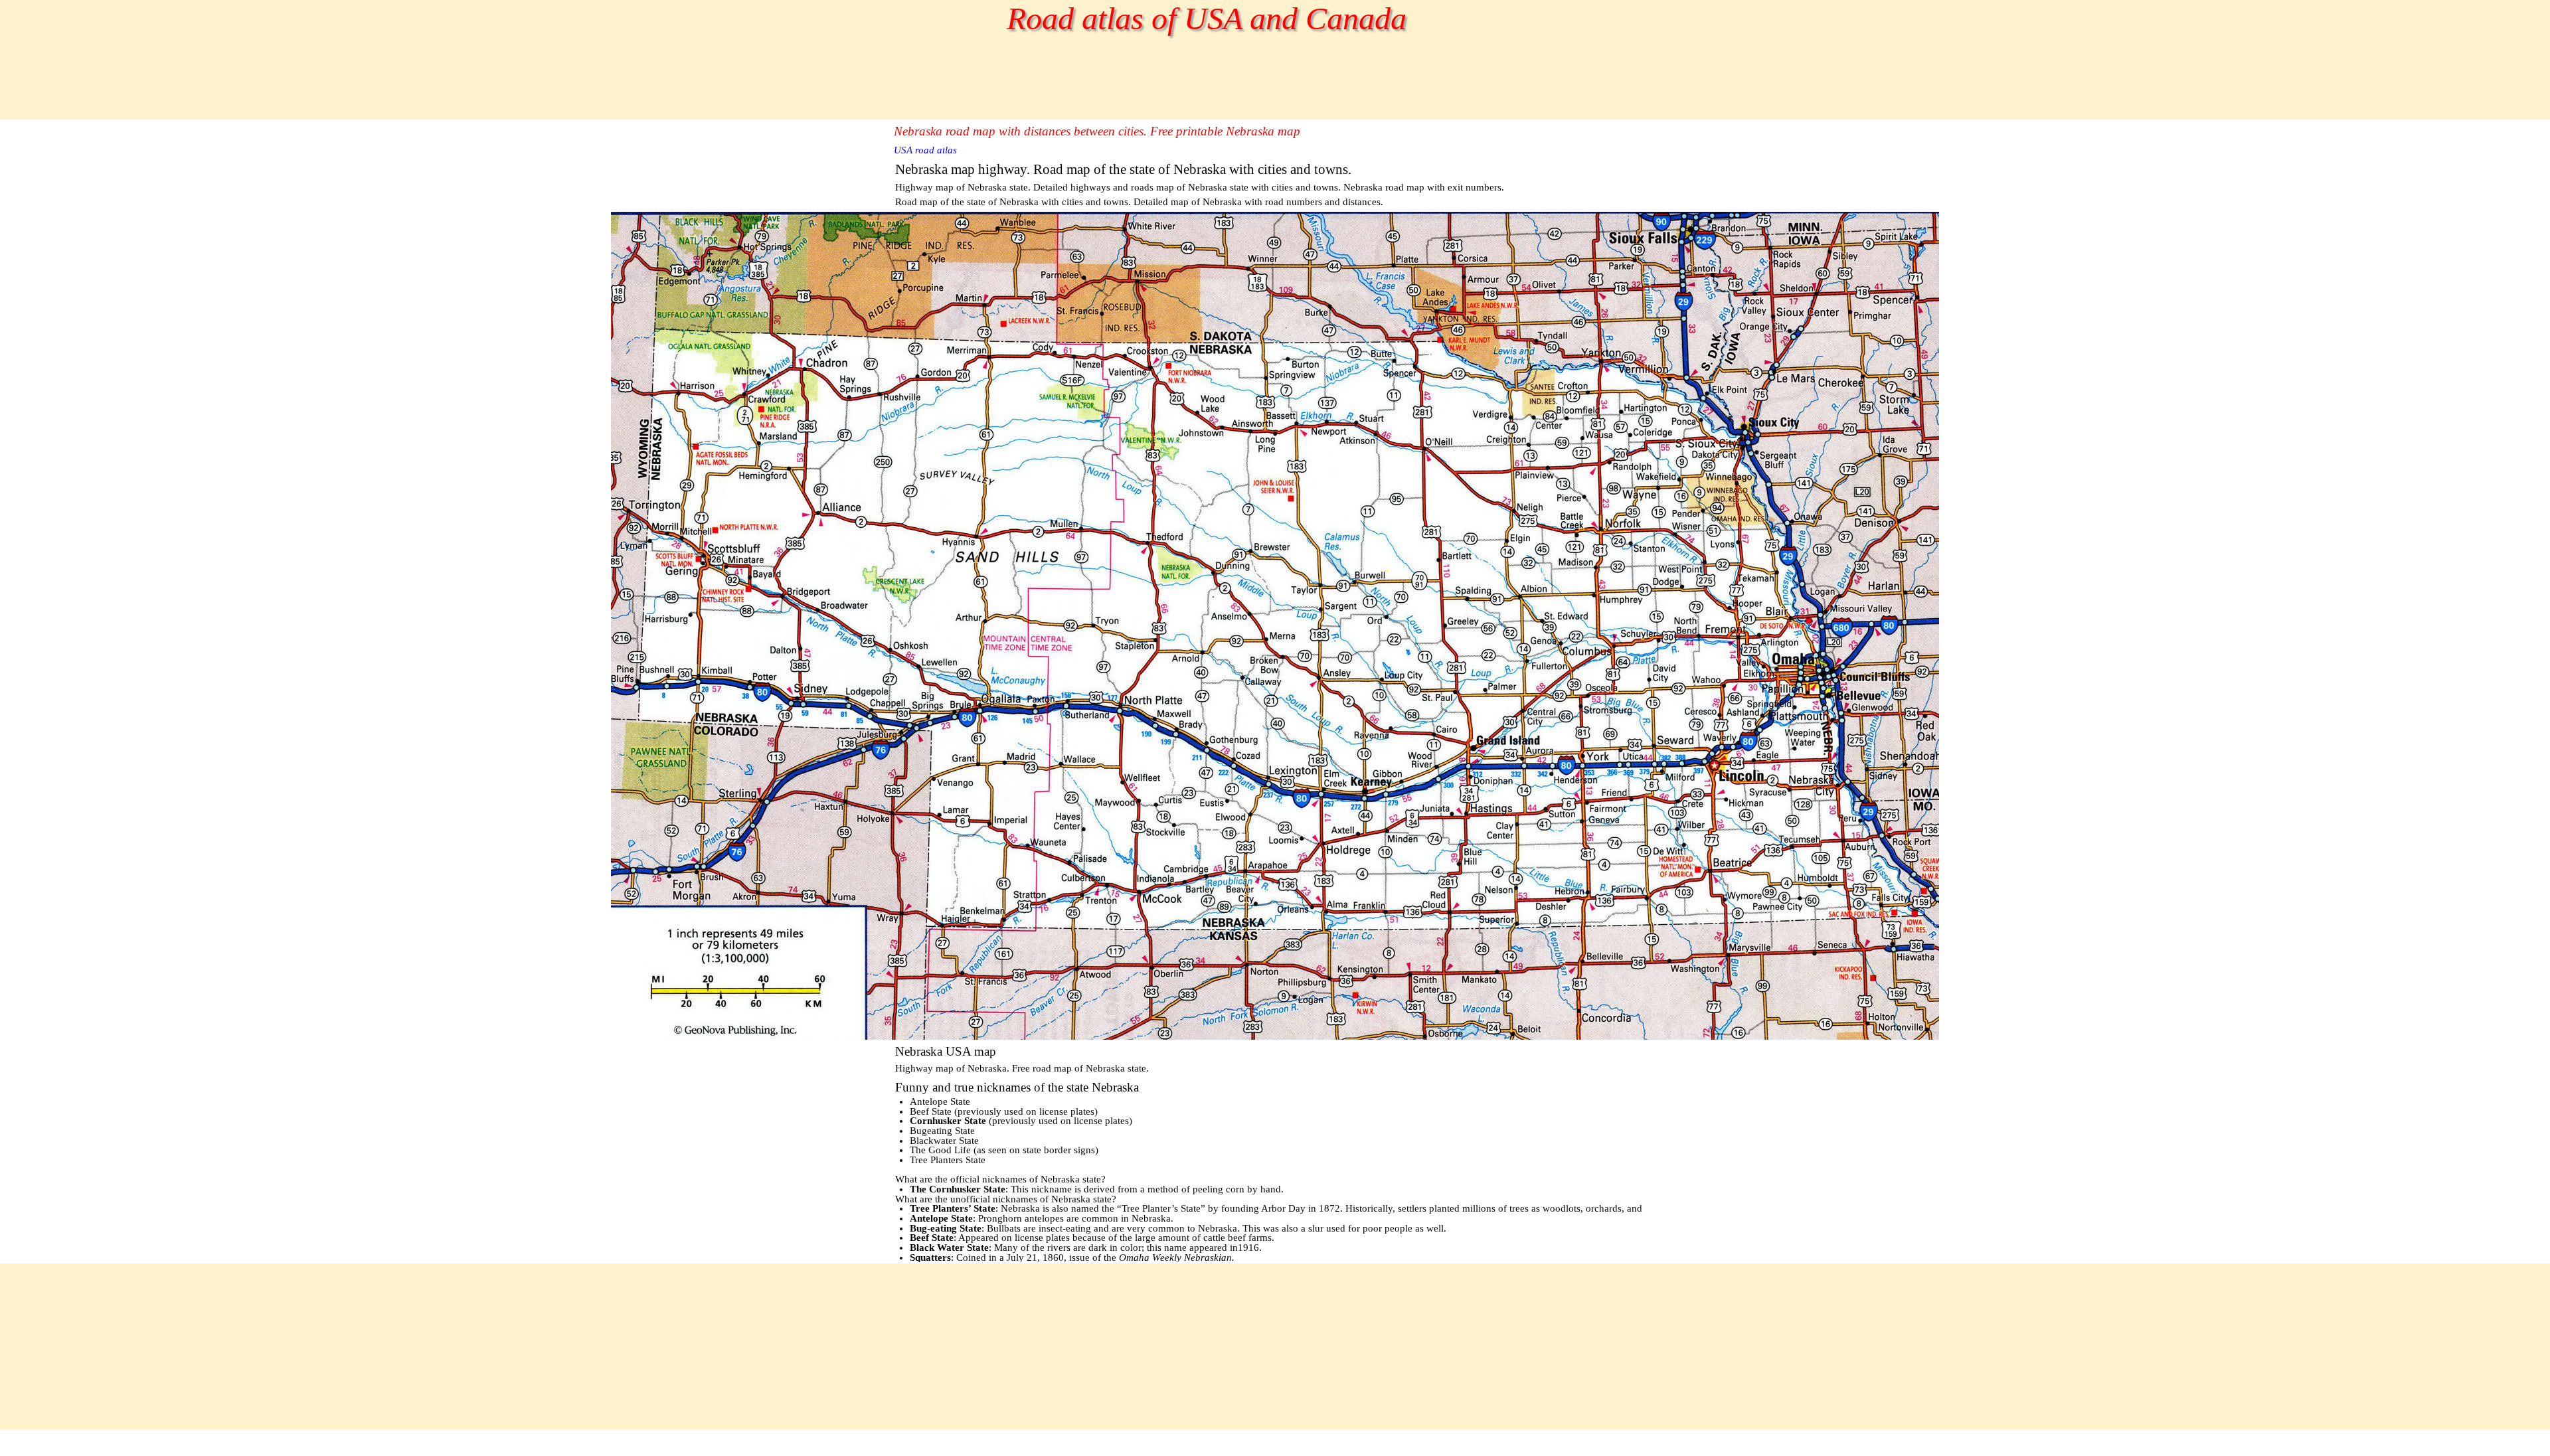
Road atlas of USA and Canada (1207, 18)
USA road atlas (925, 150)
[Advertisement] (1136, 90)
